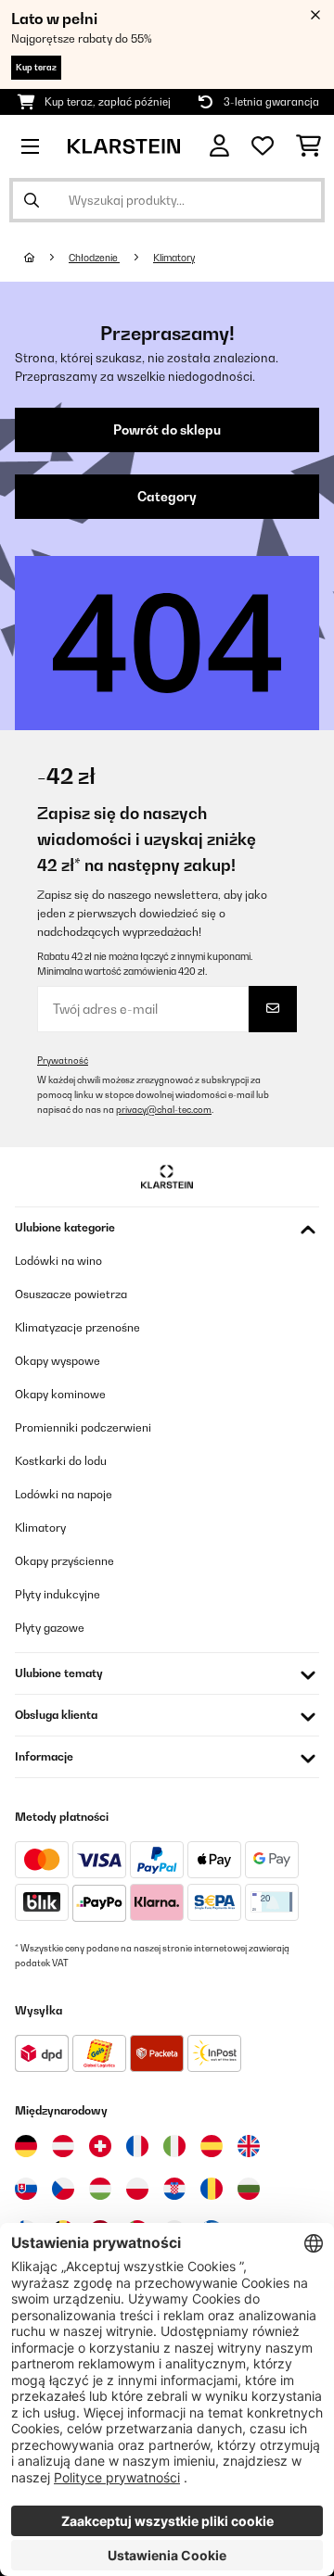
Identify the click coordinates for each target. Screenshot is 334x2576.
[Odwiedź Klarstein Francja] (137, 2146)
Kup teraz (36, 67)
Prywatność (63, 1061)
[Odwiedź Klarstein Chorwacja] (174, 2189)
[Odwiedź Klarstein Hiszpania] (212, 2146)
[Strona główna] (46, 258)
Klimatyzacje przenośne (77, 1327)
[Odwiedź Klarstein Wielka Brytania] (249, 2146)
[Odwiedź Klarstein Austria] (63, 2146)
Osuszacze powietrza (71, 1294)
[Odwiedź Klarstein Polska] (137, 2189)
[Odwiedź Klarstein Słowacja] (26, 2189)
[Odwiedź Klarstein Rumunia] (212, 2189)
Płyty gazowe (50, 1628)
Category (167, 497)
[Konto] (219, 146)
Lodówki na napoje (64, 1494)
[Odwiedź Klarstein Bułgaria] (249, 2189)
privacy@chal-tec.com (164, 1110)
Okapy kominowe (60, 1394)
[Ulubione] (263, 146)
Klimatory (174, 258)
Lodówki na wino (58, 1261)
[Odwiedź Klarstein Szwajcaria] (100, 2146)
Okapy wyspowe (58, 1361)
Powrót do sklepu (167, 430)
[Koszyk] (308, 146)
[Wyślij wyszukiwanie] (32, 200)
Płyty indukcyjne (58, 1594)
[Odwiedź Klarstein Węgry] (100, 2189)
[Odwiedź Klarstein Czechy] (63, 2189)
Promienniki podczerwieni (83, 1427)
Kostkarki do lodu (61, 1461)
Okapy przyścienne (64, 1561)
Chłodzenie (94, 258)
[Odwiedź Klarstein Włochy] (174, 2146)
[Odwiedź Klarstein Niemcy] (26, 2146)
